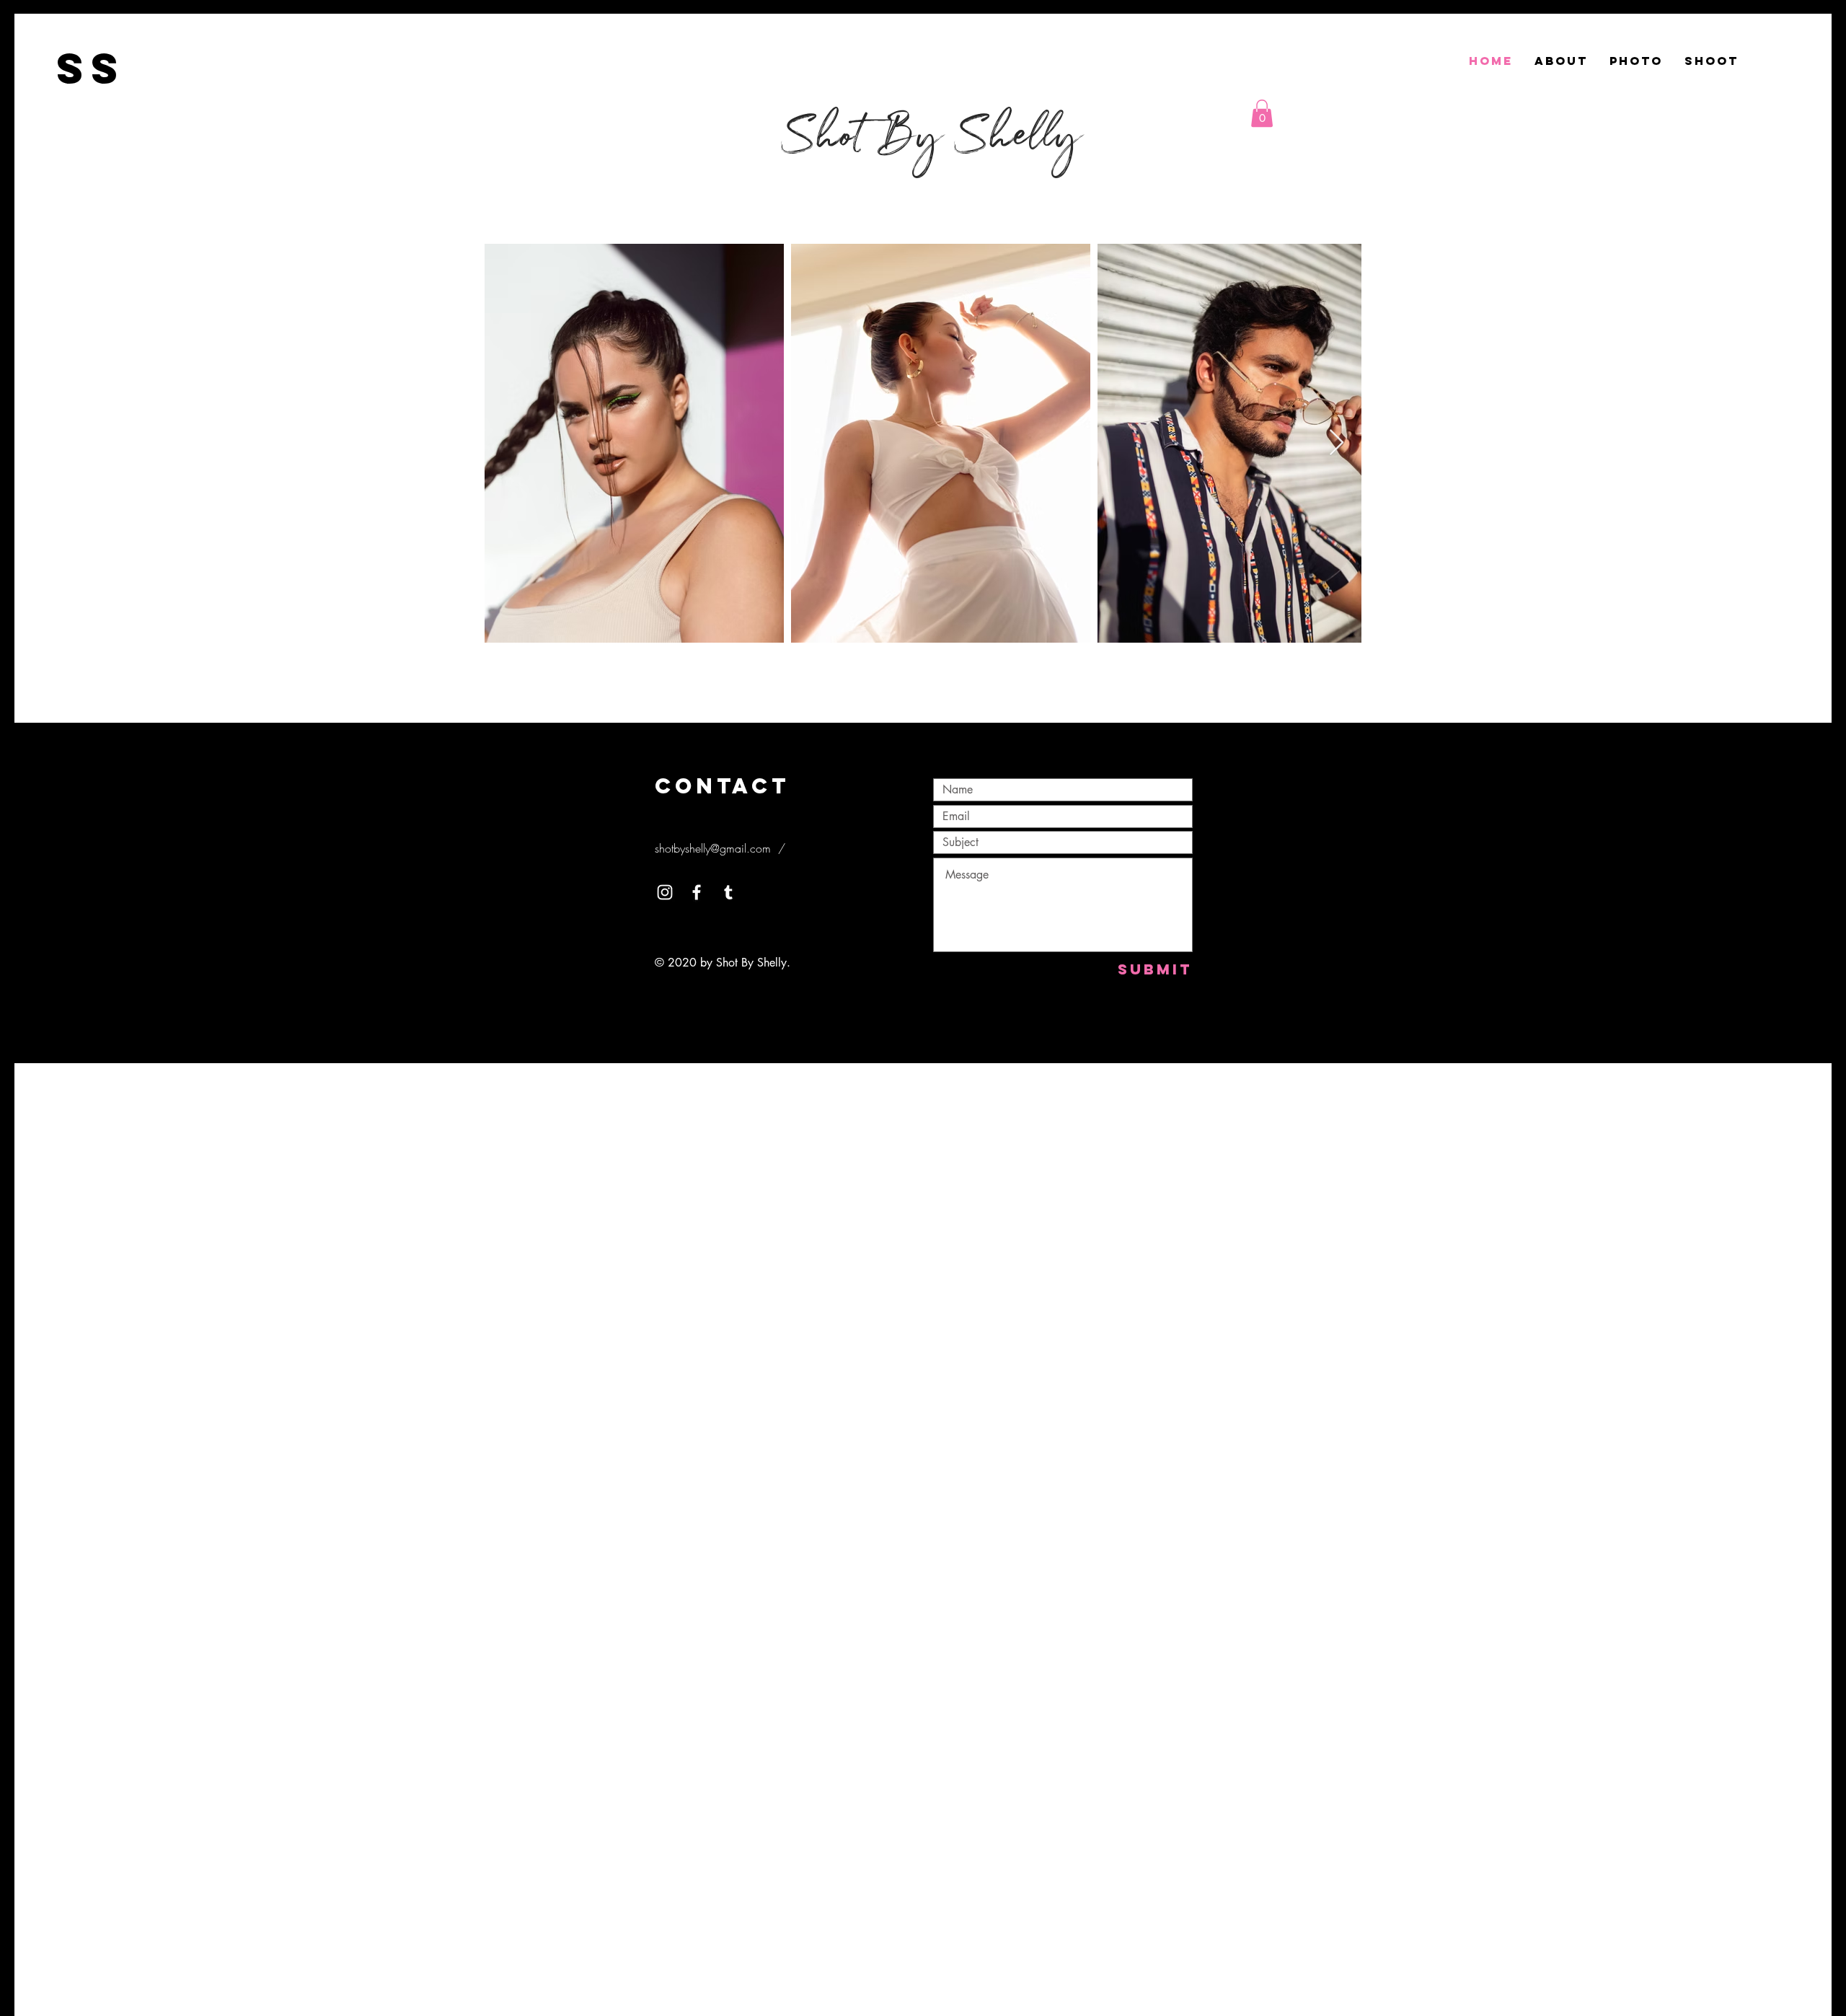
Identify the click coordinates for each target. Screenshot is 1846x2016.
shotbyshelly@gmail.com (713, 848)
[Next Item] (1337, 443)
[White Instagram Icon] (665, 892)
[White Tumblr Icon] (728, 892)
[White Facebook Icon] (697, 892)
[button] (1262, 113)
